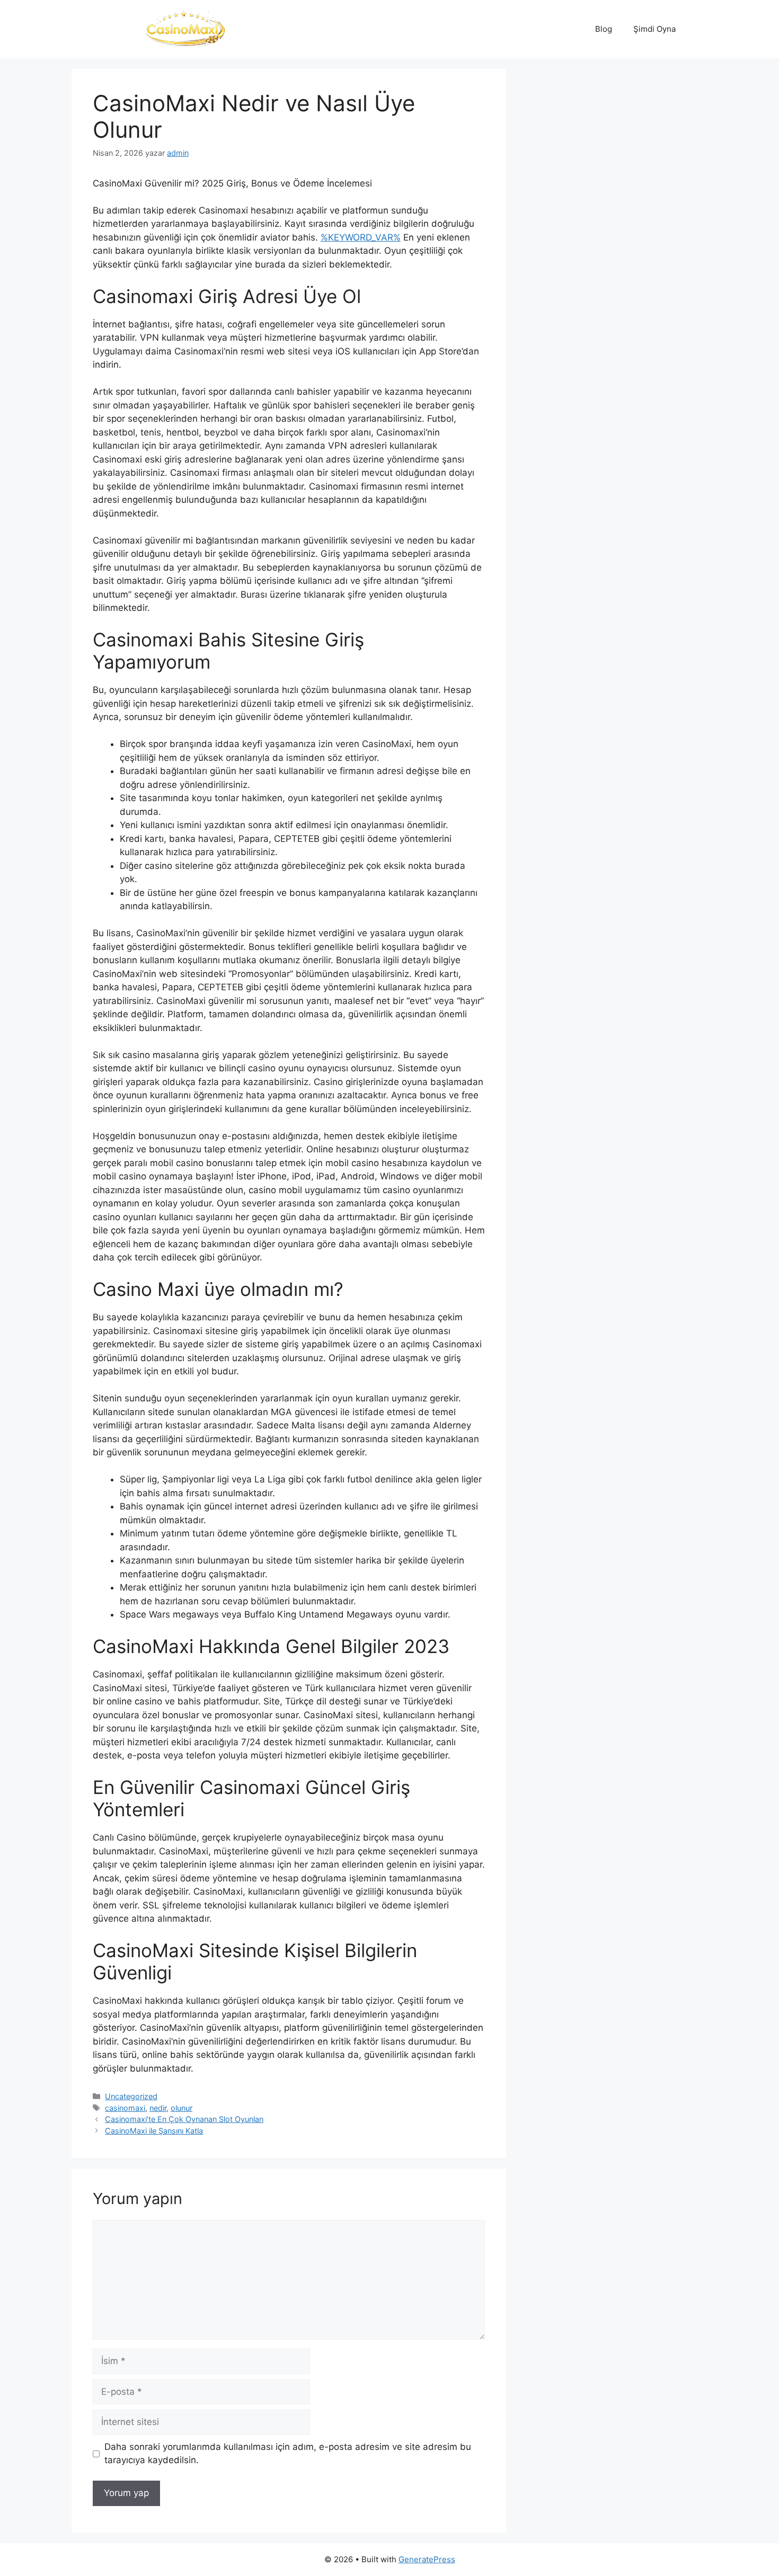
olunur (182, 2108)
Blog (604, 29)
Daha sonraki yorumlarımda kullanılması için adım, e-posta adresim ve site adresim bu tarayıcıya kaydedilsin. (288, 2454)
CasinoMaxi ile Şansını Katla (154, 2131)
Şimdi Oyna (654, 29)
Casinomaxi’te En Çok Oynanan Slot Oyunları (184, 2119)
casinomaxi (125, 2108)
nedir (158, 2108)
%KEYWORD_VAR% (361, 237)
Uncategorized (131, 2096)
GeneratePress (427, 2559)
